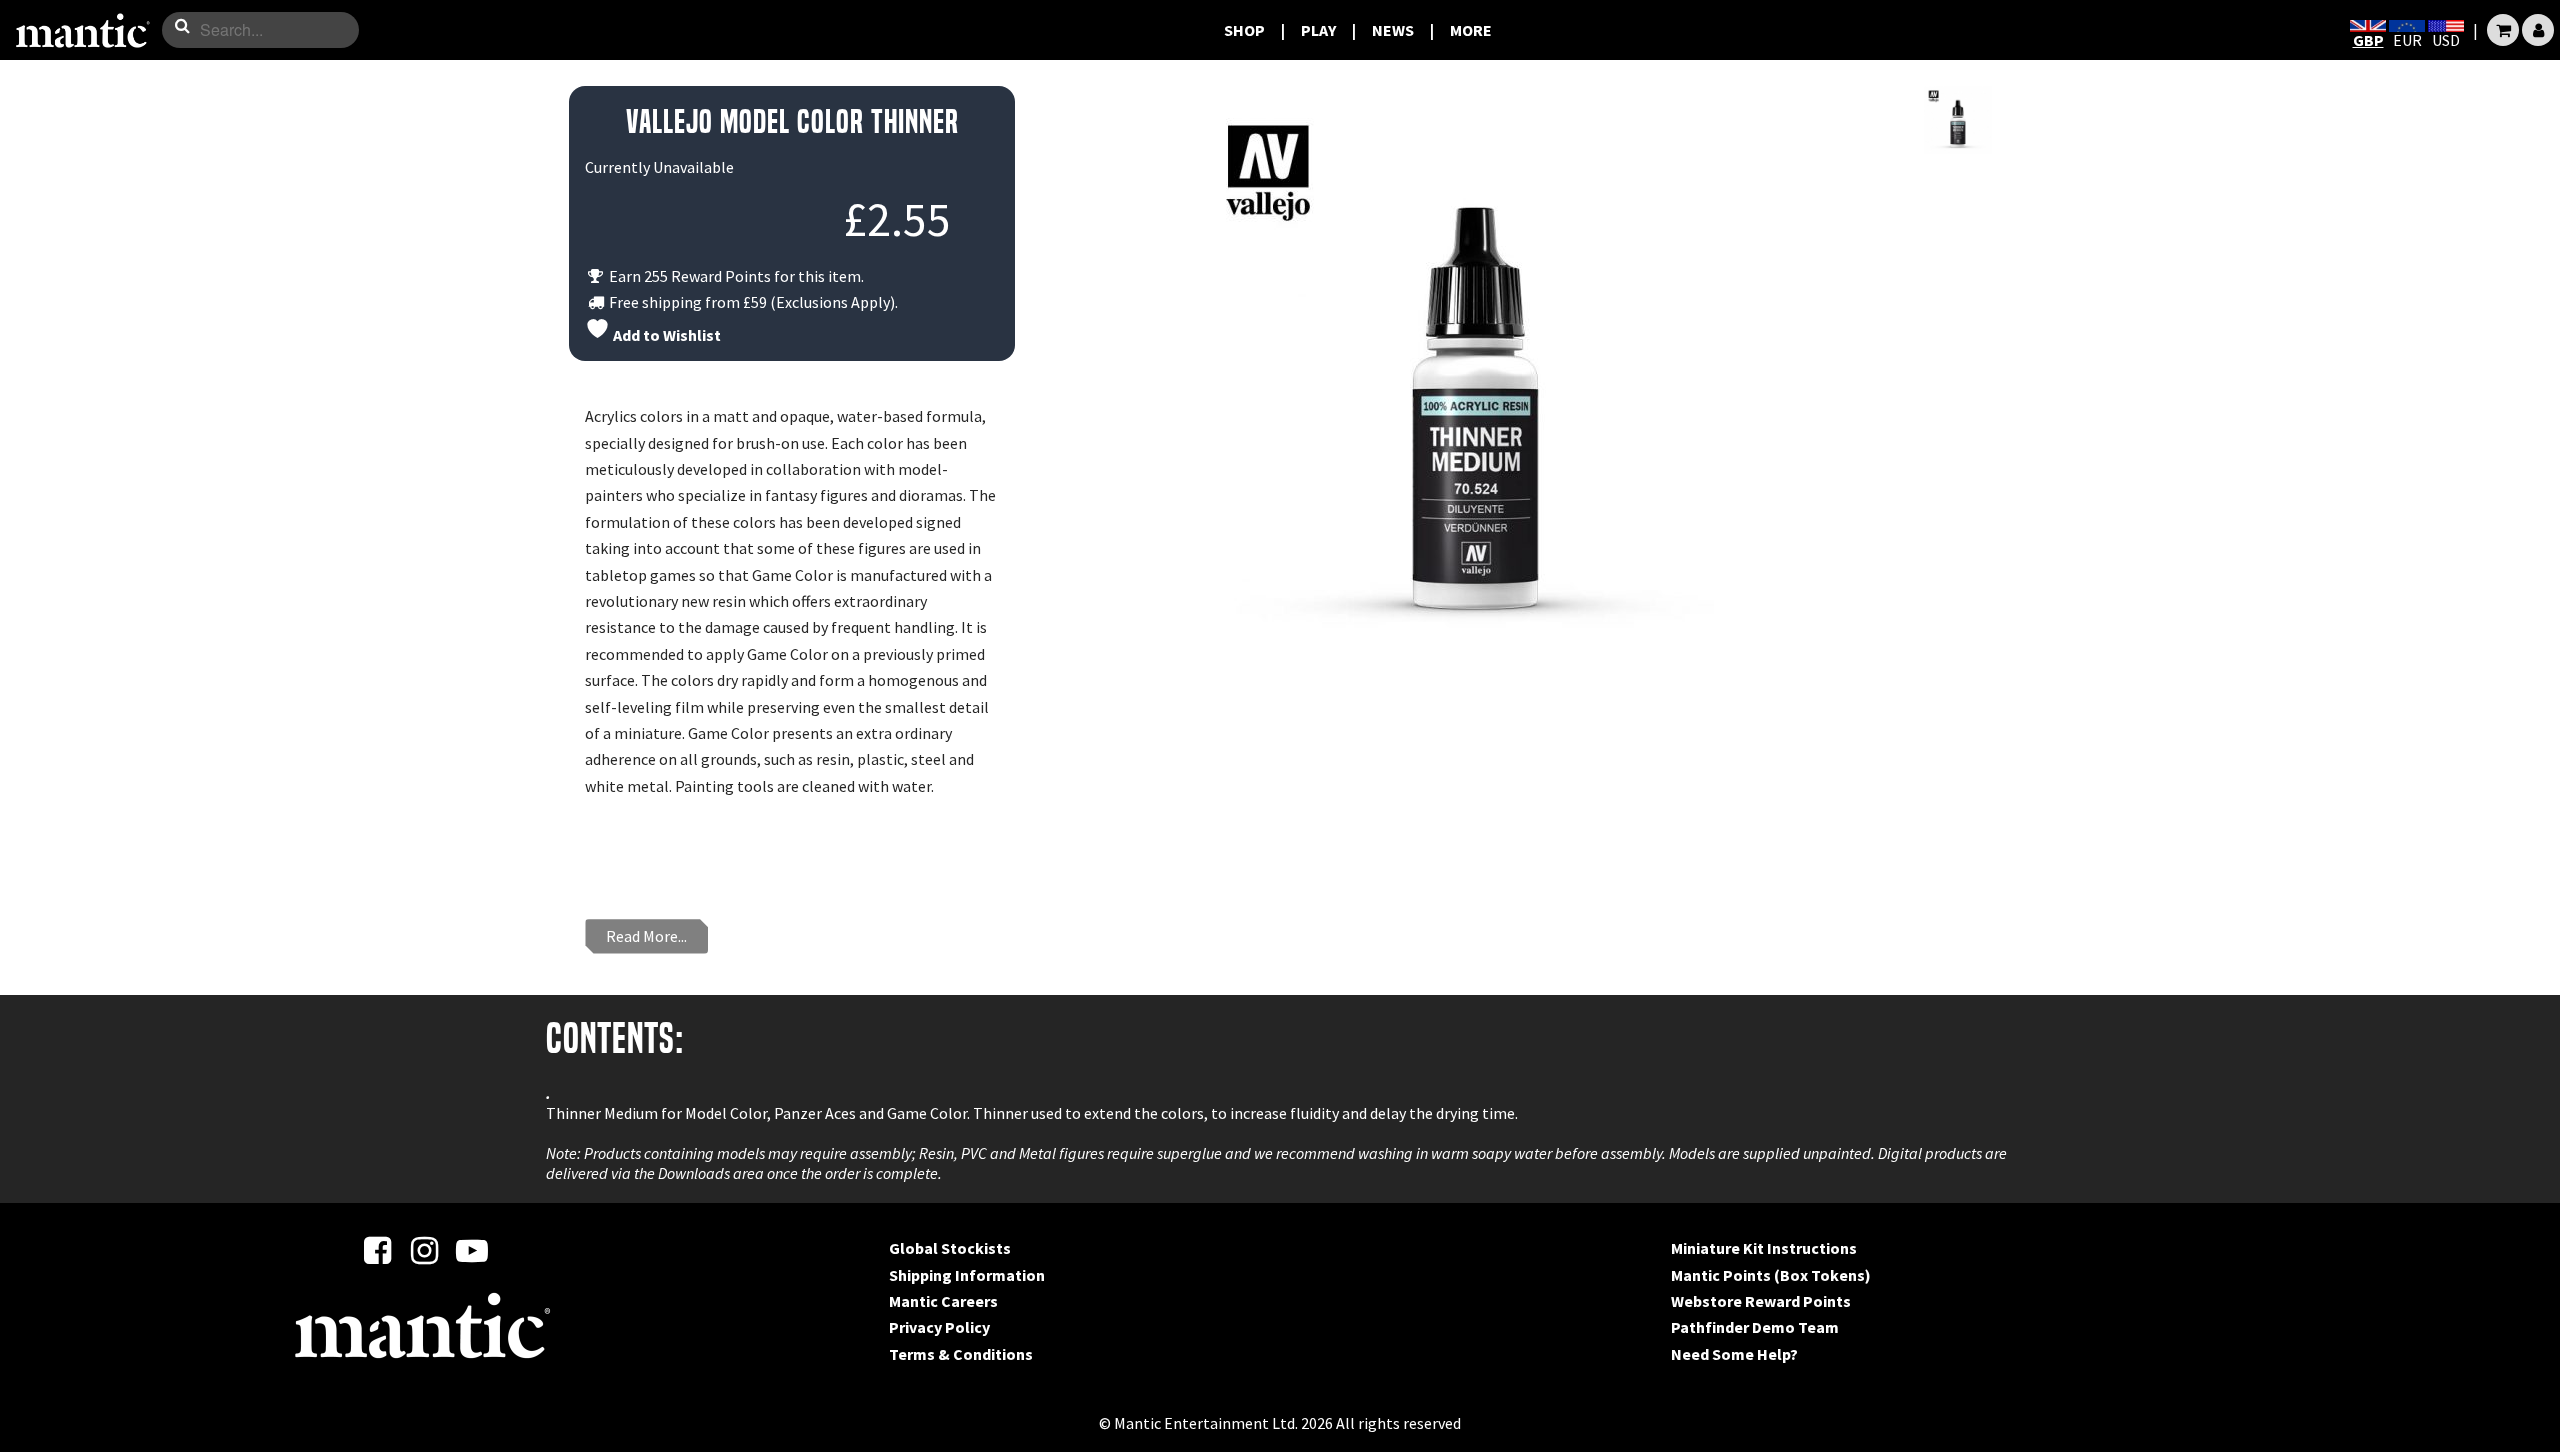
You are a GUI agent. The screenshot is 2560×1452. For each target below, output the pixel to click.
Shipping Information (967, 1275)
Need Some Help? (1734, 1354)
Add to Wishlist (665, 335)
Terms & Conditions (961, 1354)
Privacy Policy (939, 1327)
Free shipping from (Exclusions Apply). (752, 302)
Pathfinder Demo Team (1755, 1327)
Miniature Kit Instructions (1764, 1248)
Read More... (646, 936)
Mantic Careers (943, 1301)
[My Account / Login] (2538, 30)
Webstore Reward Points (1761, 1301)
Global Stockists (950, 1248)
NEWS (1393, 30)
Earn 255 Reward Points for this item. (735, 276)
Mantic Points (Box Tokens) (1771, 1275)
